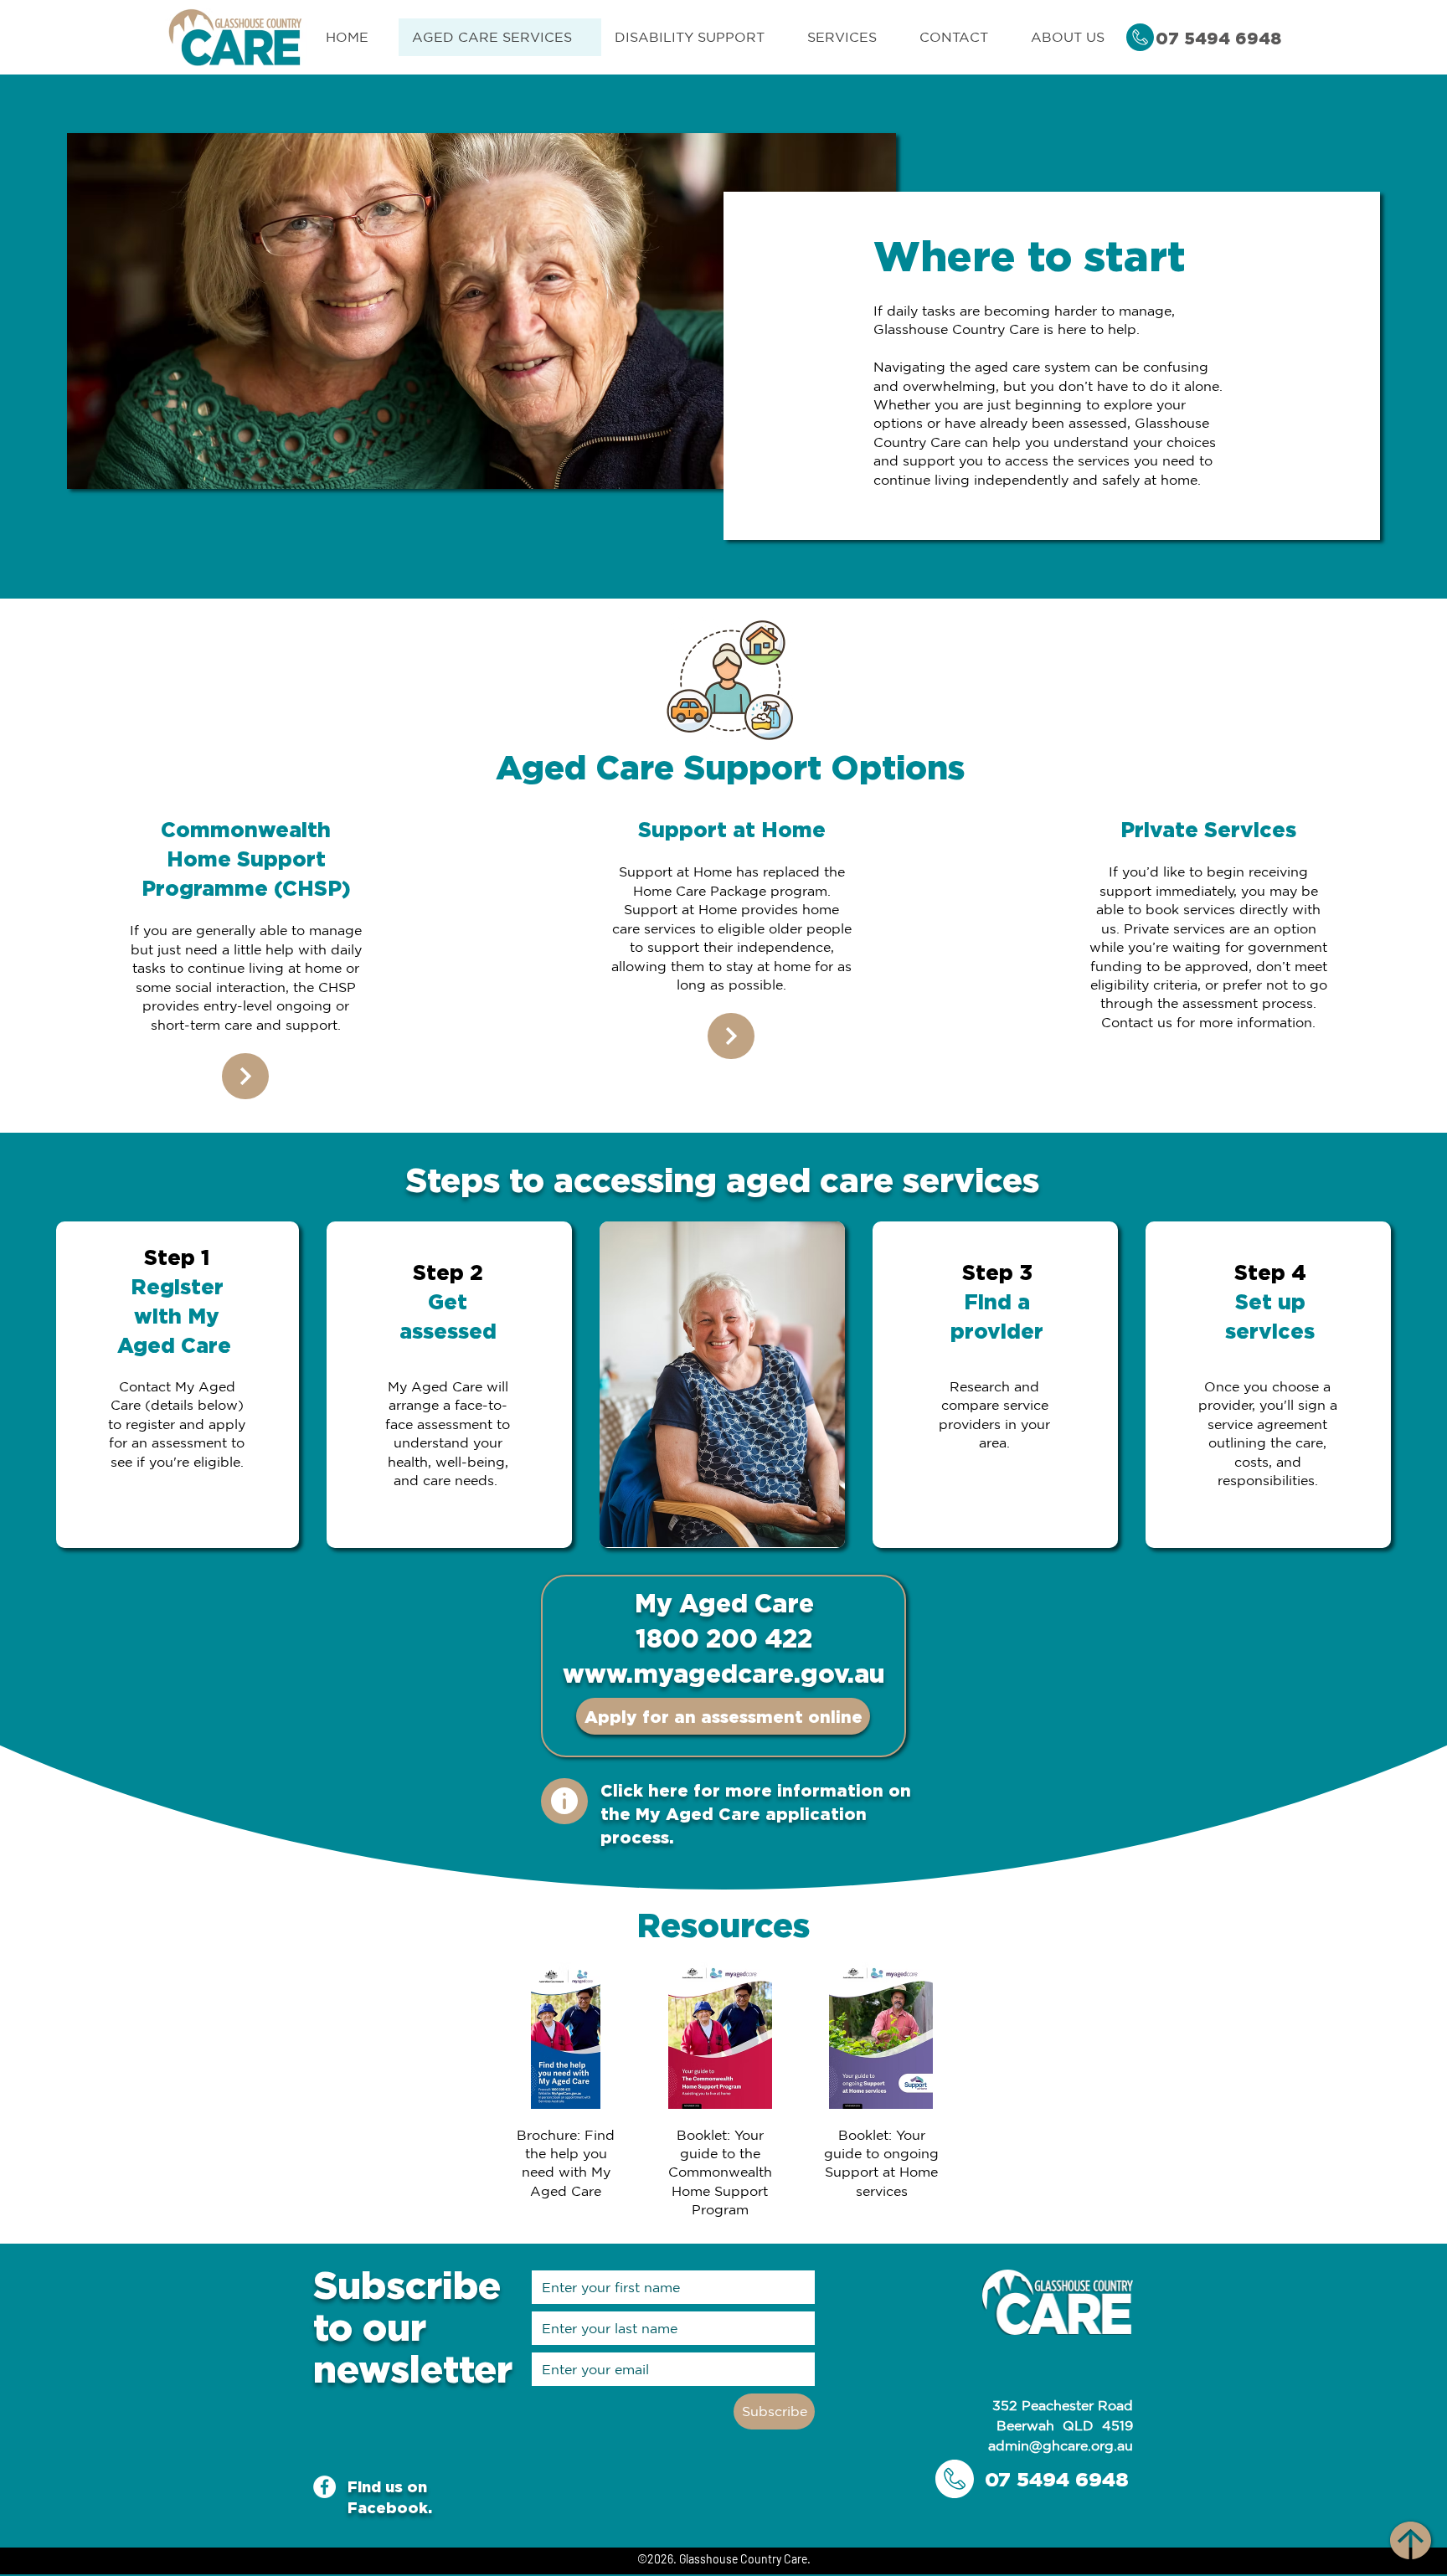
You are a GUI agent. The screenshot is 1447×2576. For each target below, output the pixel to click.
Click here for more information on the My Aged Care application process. (756, 1813)
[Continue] (245, 1076)
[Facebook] (324, 2487)
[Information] (564, 1801)
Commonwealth (246, 829)
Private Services (1208, 829)
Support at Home (732, 829)
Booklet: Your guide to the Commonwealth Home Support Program (720, 2172)
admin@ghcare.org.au (1061, 2445)
